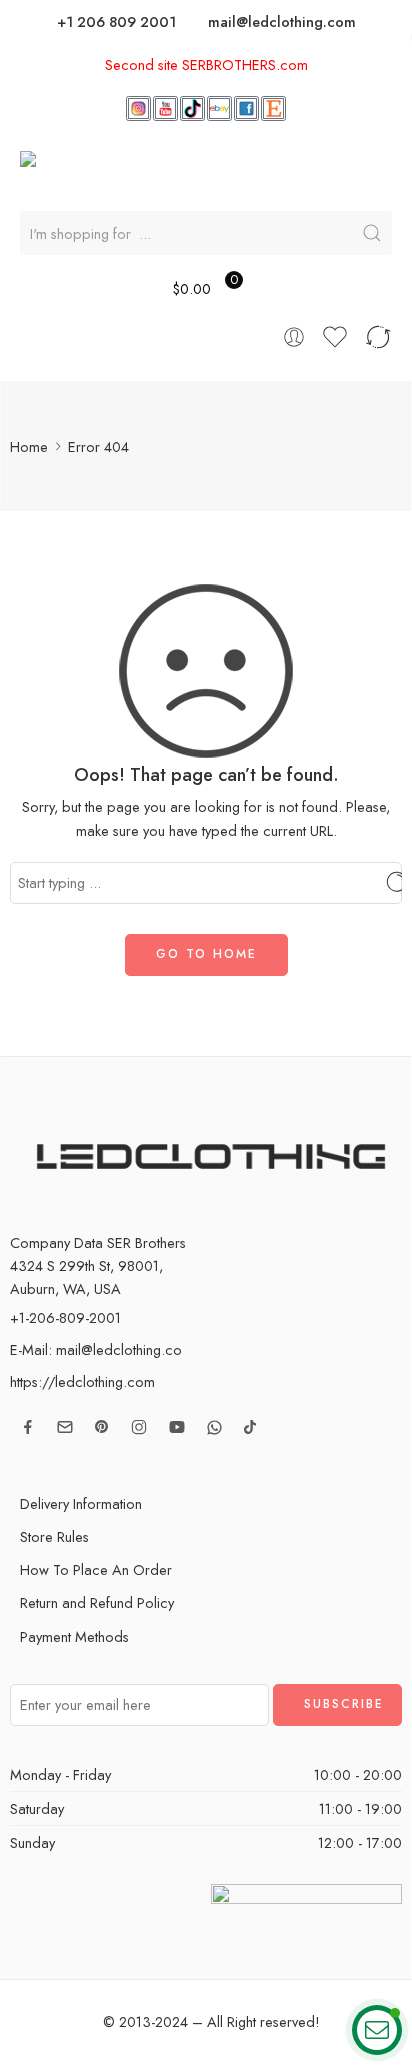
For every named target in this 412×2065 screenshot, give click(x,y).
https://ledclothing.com (82, 1381)
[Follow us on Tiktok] (250, 1427)
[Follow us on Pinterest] (102, 1427)
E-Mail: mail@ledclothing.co (96, 1349)
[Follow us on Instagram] (139, 1427)
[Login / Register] (294, 337)
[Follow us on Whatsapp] (214, 1427)
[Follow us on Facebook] (28, 1427)
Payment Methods (74, 1636)
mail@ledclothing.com (282, 21)
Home (29, 446)
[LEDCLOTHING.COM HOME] (148, 169)
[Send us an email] (65, 1427)
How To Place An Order (96, 1569)
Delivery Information (81, 1503)
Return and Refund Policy (97, 1602)
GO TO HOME (206, 954)
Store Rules (54, 1536)
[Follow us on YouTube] (177, 1427)
